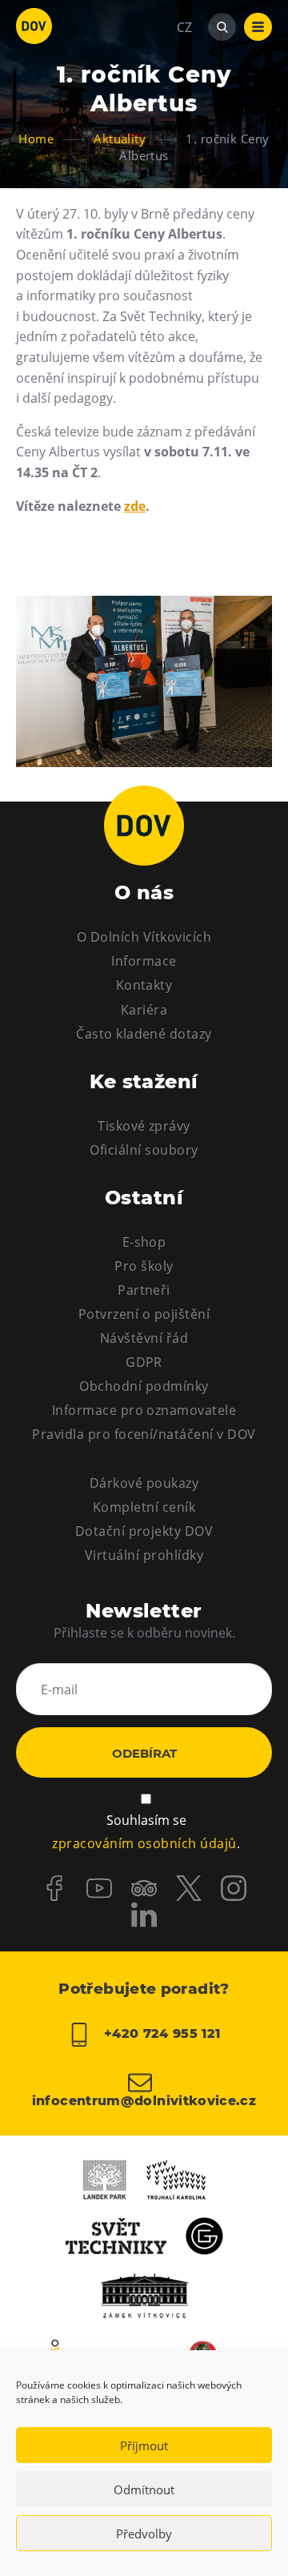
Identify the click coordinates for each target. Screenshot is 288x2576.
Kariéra (144, 1010)
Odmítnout (144, 2490)
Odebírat (144, 1753)
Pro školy (144, 1266)
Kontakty (144, 985)
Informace (144, 961)
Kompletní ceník (144, 1507)
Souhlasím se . (146, 1832)
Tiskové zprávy (144, 1126)
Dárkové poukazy (144, 1483)
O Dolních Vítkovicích (144, 937)
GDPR (144, 1362)
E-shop (144, 1242)
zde (135, 506)
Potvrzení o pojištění (144, 1314)
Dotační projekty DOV (144, 1531)
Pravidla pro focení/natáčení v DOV (144, 1434)
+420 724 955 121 (160, 2034)
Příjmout (144, 2445)
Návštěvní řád (144, 1338)
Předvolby (144, 2534)
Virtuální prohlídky (144, 1555)
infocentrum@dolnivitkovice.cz (144, 2100)
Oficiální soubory (144, 1150)
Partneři (144, 1290)
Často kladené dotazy (144, 1034)
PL (184, 75)
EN (185, 104)
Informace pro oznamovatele (144, 1410)
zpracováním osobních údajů (144, 1843)
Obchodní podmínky (144, 1386)
